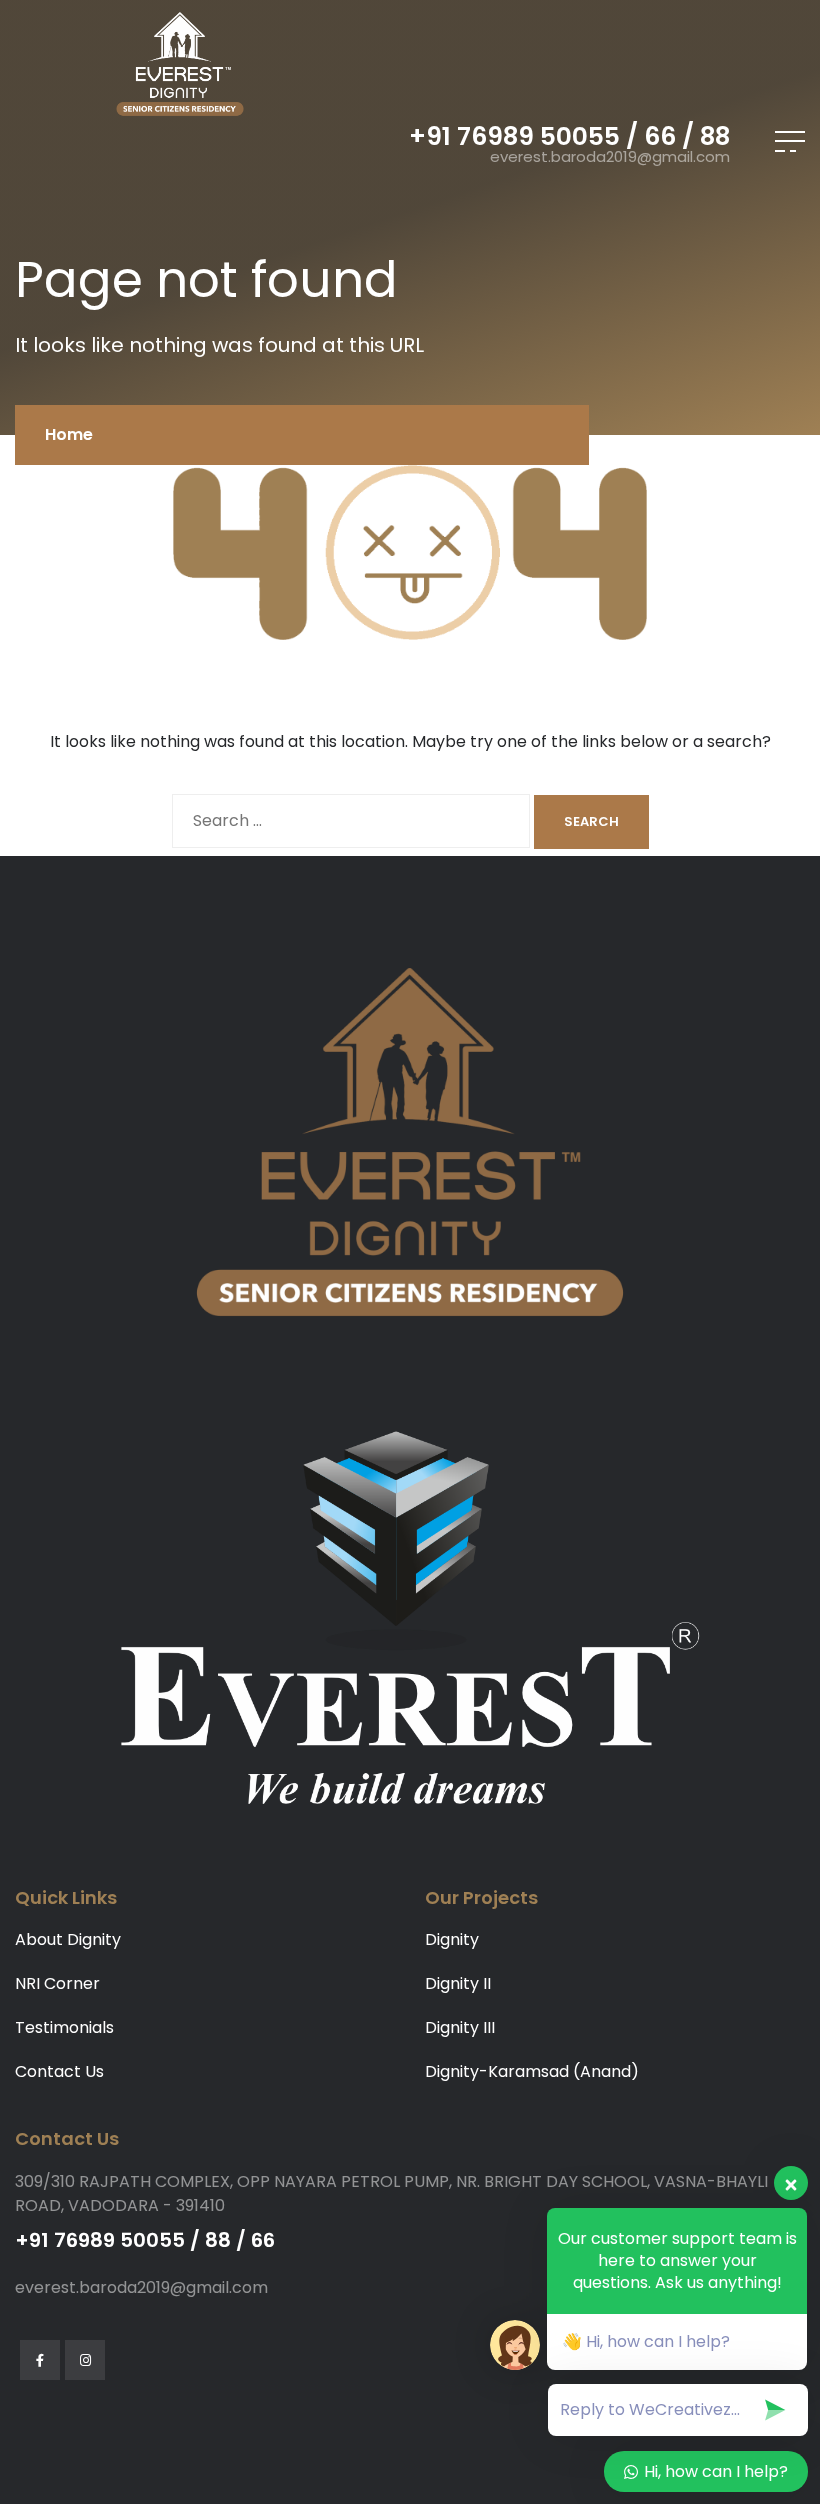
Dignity (452, 1939)
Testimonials (64, 2027)
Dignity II (458, 1983)
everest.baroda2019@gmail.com (610, 156)
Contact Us (59, 2071)
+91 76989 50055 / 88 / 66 (145, 2240)
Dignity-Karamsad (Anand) (532, 2071)
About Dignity (68, 1939)
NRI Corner (57, 1983)
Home (69, 434)
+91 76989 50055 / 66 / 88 (569, 136)
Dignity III (460, 2027)
